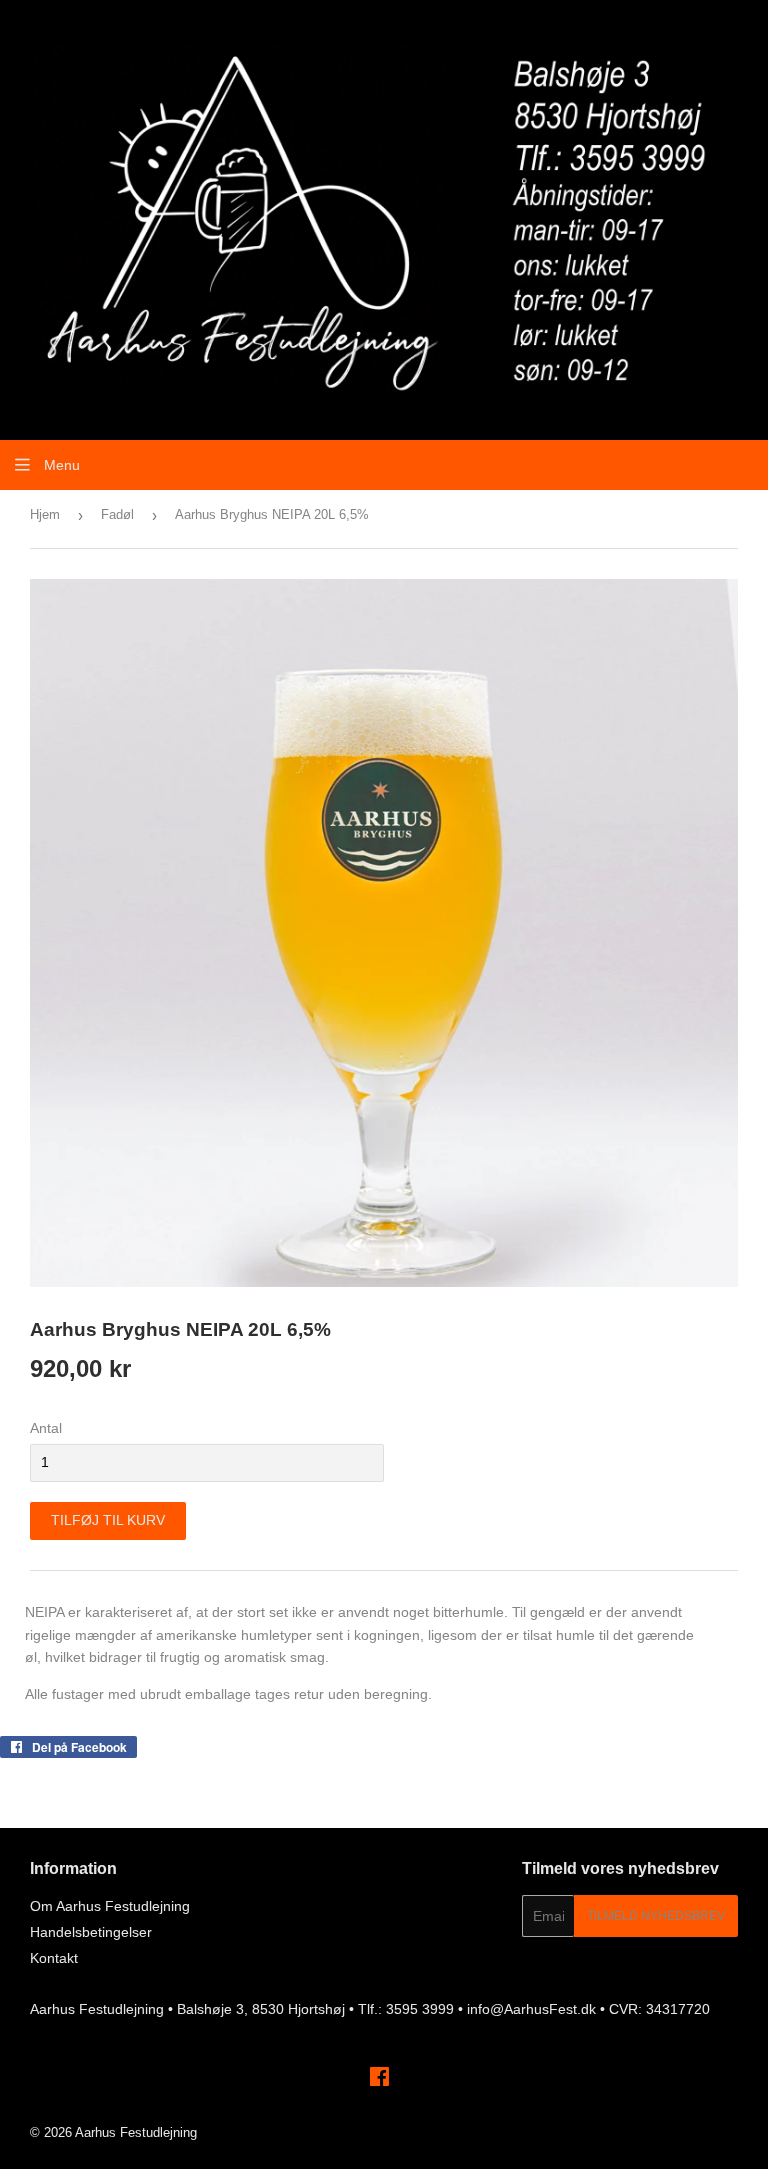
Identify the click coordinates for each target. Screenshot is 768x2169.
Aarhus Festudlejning (136, 2132)
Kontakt (54, 1958)
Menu (60, 465)
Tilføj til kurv (108, 1520)
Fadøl (117, 514)
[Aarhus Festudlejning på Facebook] (379, 2079)
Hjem (45, 514)
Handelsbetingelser (91, 1932)
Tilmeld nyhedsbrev (656, 1916)
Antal (46, 1428)
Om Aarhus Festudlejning (110, 1906)
